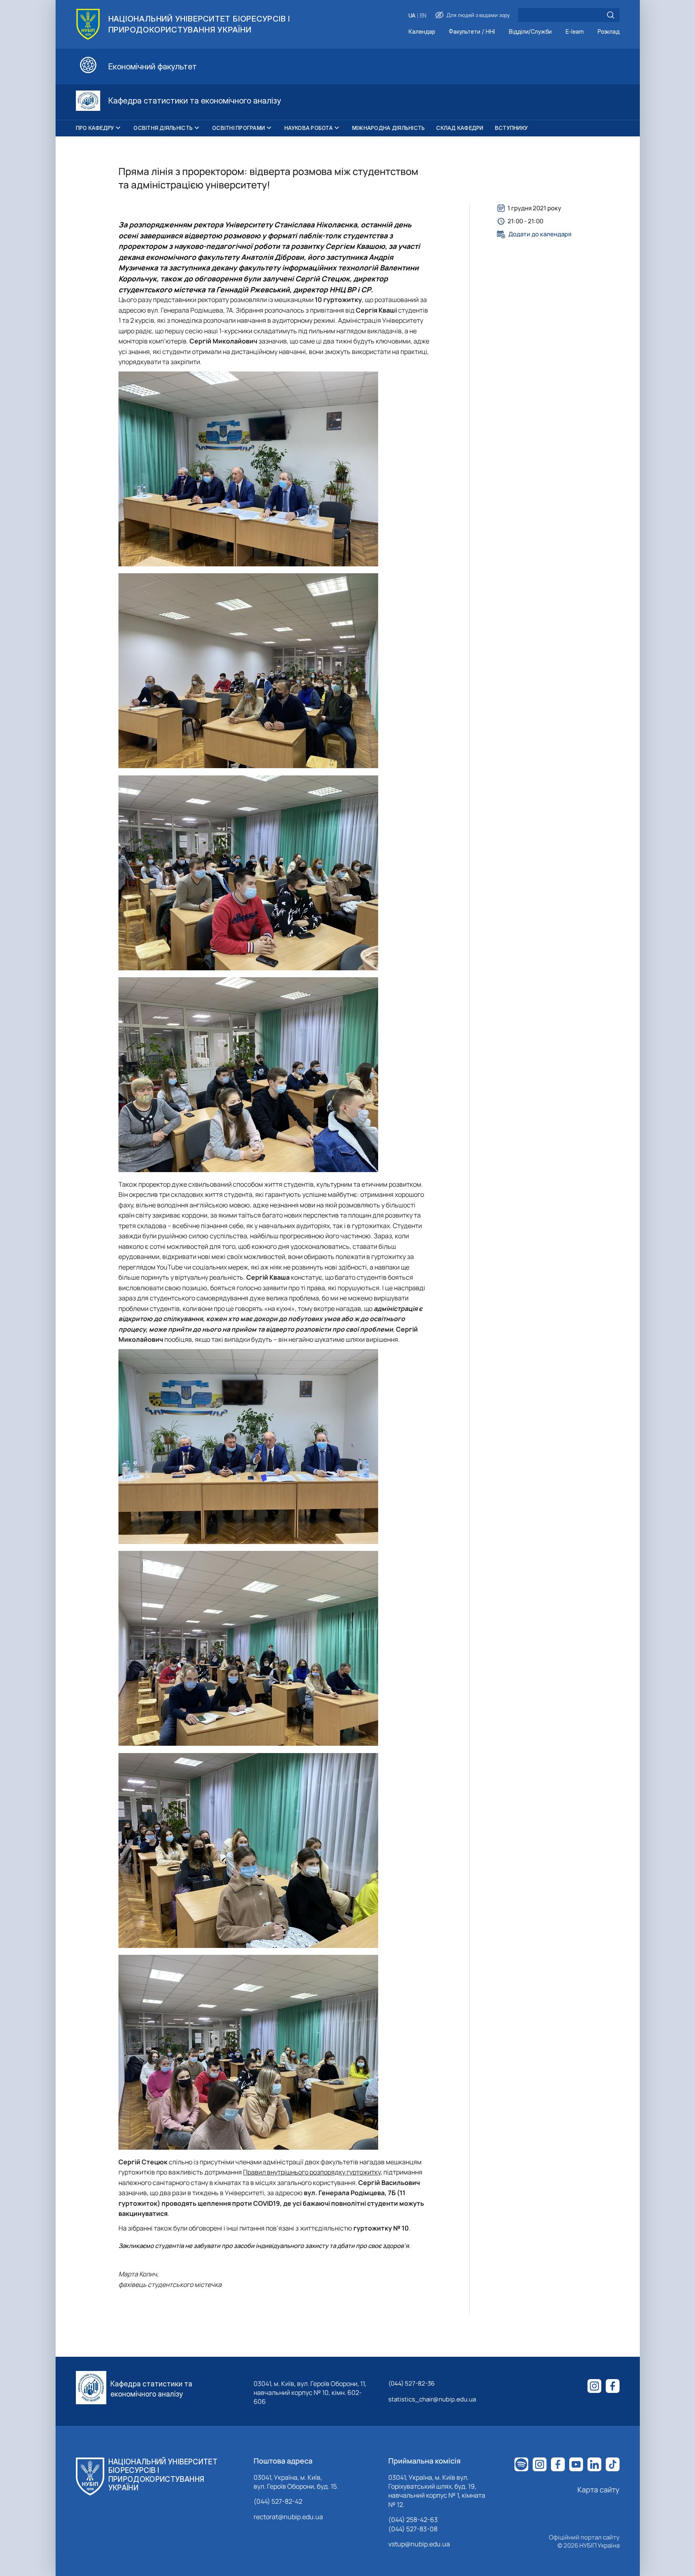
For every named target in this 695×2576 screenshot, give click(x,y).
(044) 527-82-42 (278, 2501)
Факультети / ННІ (472, 32)
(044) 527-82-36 (411, 2383)
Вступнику (511, 128)
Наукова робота (309, 128)
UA (412, 16)
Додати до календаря (540, 234)
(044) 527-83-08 (413, 2529)
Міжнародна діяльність (388, 128)
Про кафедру (95, 128)
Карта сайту (598, 2490)
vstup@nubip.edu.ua (419, 2544)
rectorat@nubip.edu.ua (288, 2517)
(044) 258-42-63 (413, 2520)
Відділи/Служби (530, 32)
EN (423, 16)
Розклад (609, 32)
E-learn (575, 32)
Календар (422, 32)
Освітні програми (239, 128)
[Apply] (611, 15)
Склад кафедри (460, 128)
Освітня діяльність (163, 128)
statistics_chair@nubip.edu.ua (432, 2399)
